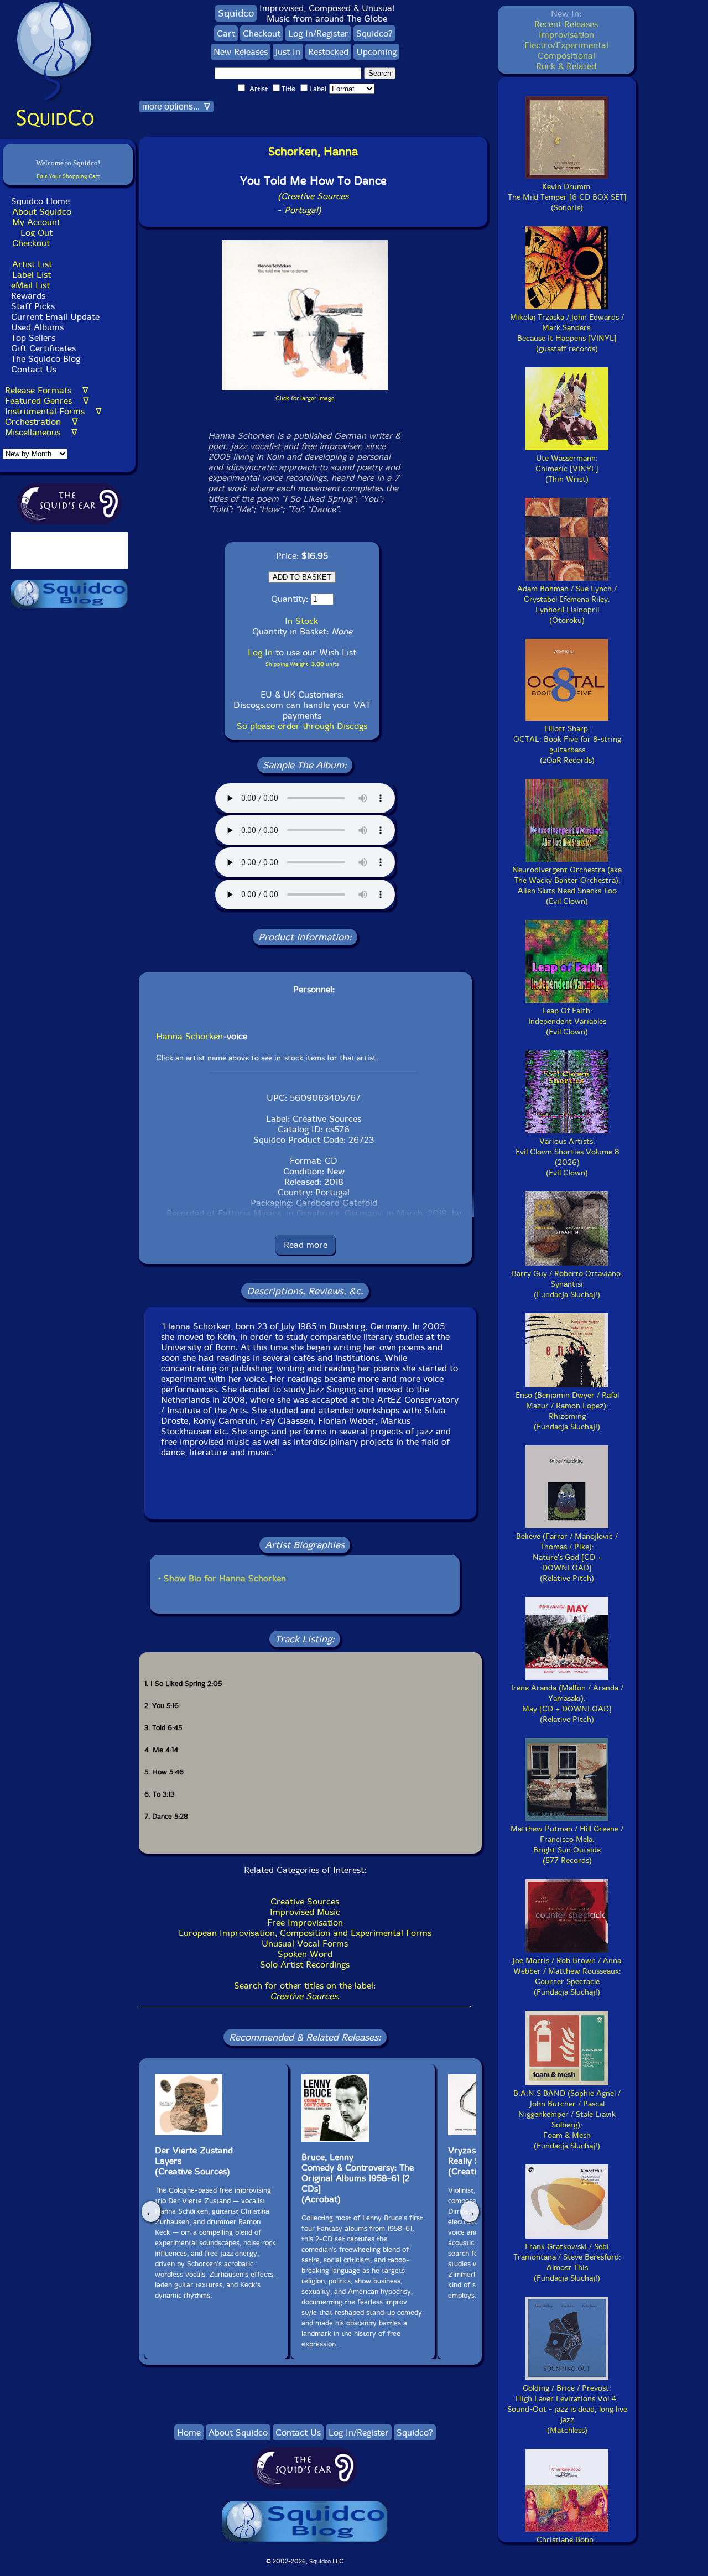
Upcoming (376, 52)
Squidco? (374, 33)
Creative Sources (305, 1901)
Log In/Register (318, 33)
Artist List (32, 264)
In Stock (301, 621)
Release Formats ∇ (47, 390)
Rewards (28, 296)
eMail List (30, 285)
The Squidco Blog (46, 359)
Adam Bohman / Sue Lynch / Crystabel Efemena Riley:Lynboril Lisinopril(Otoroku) (567, 605)
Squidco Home (40, 201)
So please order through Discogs (302, 726)
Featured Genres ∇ (47, 401)
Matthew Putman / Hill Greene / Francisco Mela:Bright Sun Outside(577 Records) (567, 1845)
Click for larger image (305, 399)
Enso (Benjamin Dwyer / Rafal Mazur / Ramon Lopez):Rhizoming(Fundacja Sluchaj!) (567, 1411)
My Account (36, 222)
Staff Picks (33, 306)
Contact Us (32, 369)
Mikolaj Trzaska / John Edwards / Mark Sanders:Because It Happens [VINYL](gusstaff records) (567, 333)
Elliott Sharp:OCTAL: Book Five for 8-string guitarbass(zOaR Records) (567, 745)
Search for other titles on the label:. (305, 1991)
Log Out (37, 233)
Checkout (31, 243)
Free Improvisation (305, 1922)
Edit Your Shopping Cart (68, 176)
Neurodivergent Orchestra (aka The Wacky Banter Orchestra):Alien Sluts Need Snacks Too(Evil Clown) (567, 886)
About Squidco (42, 212)
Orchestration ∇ (41, 422)
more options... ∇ (176, 106)
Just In (288, 52)
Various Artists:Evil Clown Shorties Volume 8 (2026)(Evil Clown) (567, 1157)
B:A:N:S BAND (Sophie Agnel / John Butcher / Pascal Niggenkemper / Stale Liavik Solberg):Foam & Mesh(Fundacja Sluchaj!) (567, 2120)
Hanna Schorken (189, 1036)
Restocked (328, 52)
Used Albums (37, 327)
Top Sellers (33, 338)
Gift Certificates (43, 348)
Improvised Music (305, 1912)
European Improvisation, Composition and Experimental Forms (305, 1933)
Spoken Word (305, 1954)
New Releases (241, 52)
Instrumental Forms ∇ (53, 411)
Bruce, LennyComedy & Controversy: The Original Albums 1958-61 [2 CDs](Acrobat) (358, 2178)
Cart (226, 33)
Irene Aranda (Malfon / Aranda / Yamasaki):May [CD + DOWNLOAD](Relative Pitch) (567, 1704)
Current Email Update (54, 317)
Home (189, 2432)
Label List (32, 275)
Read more (306, 1245)
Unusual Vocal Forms (305, 1943)
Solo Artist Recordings (305, 1964)
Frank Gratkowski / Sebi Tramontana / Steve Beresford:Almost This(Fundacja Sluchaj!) (567, 2262)
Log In (260, 652)
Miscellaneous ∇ (41, 432)
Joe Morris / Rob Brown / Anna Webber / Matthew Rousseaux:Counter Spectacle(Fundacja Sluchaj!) (567, 1976)
